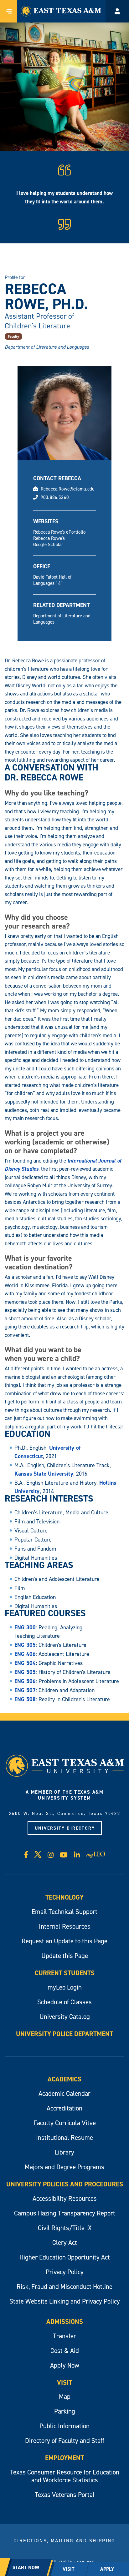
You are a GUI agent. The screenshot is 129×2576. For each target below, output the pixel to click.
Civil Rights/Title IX (65, 2228)
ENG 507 (25, 1690)
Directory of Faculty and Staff (65, 2441)
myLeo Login (65, 1987)
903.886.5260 (55, 497)
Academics (64, 2079)
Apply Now (65, 2365)
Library (64, 2152)
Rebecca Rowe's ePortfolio (59, 532)
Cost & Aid (65, 2351)
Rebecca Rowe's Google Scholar (49, 541)
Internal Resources (65, 1926)
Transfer (64, 2336)
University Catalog (65, 2017)
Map (65, 2397)
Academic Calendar (64, 2093)
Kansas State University (44, 1474)
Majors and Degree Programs (64, 2167)
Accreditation (64, 2108)
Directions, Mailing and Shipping (64, 2540)
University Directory (65, 1828)
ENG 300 (25, 1627)
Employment (64, 2458)
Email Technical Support (64, 1912)
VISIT (69, 2569)
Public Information (64, 2426)
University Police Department (64, 2034)
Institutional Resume (64, 2138)
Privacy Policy (65, 2272)
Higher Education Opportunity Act (65, 2257)
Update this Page (65, 1956)
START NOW (26, 2567)
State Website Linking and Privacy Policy (65, 2301)
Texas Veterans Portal (65, 2495)
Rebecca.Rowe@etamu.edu (68, 489)
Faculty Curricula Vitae (65, 2123)
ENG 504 (25, 1663)
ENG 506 (25, 1681)
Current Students (65, 1973)
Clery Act (65, 2242)
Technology (64, 1897)
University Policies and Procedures (65, 2184)
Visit (64, 2382)
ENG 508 (25, 1699)
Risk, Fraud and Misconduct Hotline (64, 2287)
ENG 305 (25, 1645)
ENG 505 (25, 1672)
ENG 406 (25, 1654)
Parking (65, 2411)
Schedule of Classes (64, 2002)
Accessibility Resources (65, 2198)
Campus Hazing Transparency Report (65, 2213)
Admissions (65, 2322)
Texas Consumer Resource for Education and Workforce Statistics (65, 2476)
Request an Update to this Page (64, 1941)
